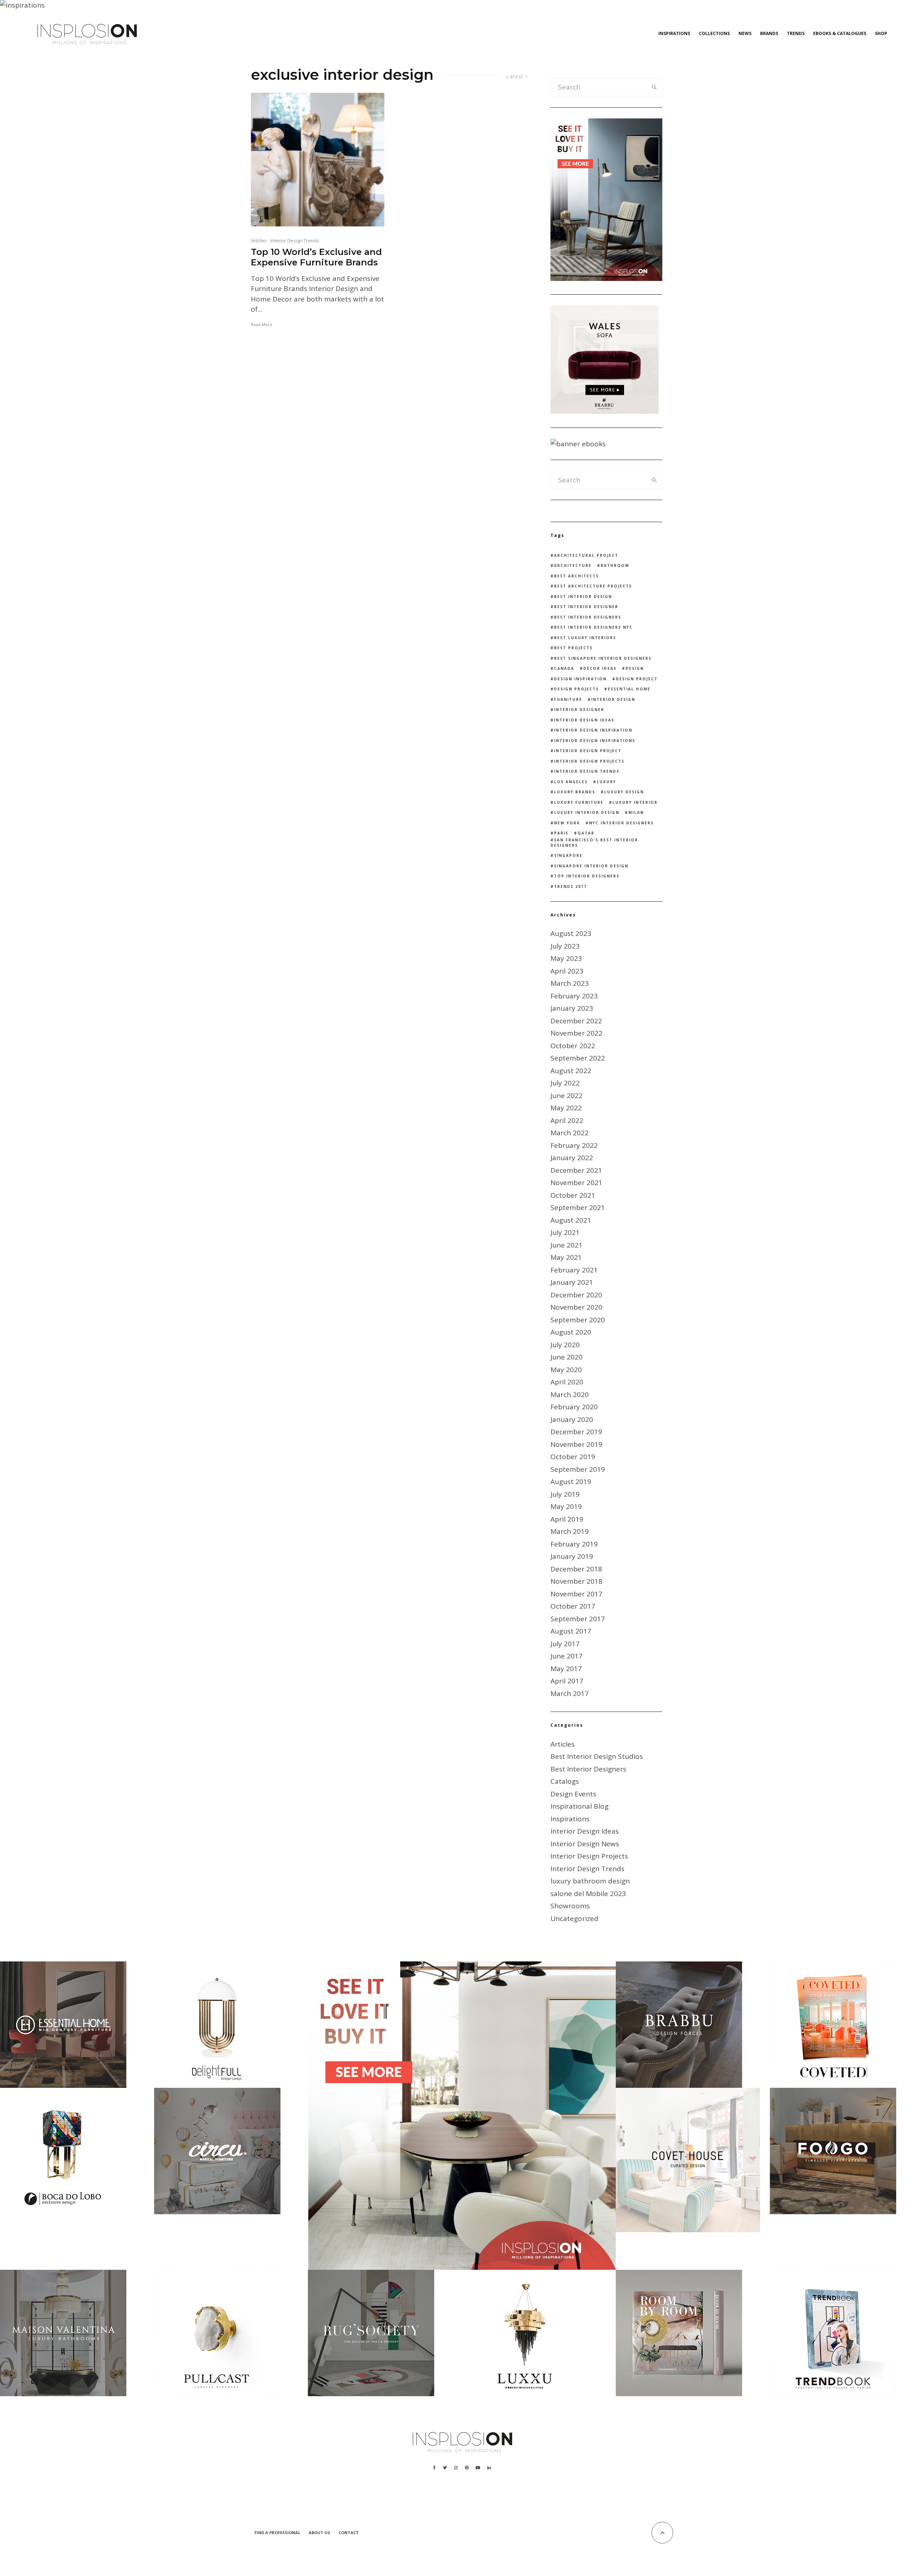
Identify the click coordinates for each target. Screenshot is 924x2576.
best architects (576, 576)
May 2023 (566, 958)
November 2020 (576, 1307)
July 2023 (565, 946)
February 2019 (574, 1544)
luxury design (624, 792)
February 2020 (574, 1407)
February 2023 (574, 996)
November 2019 (576, 1444)
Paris (561, 833)
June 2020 (566, 1357)
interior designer (579, 710)
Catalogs (565, 1781)
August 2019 (571, 1482)
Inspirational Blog (579, 1806)
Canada (564, 668)
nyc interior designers (621, 823)
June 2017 (566, 1656)
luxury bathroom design (590, 1881)
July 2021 (565, 1232)
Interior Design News (585, 1844)
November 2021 (576, 1183)
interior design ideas (584, 720)
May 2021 (566, 1257)
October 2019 (573, 1457)
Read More (261, 324)
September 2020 (578, 1320)
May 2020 (566, 1370)
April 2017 (567, 1681)
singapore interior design (591, 866)
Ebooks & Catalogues (840, 33)
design (635, 668)
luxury (606, 782)
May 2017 (566, 1669)
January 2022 (572, 1158)
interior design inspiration (593, 730)
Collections (714, 33)
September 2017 (578, 1619)
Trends (796, 33)
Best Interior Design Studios (597, 1756)
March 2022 (570, 1133)
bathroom (615, 565)
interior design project (588, 751)
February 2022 (574, 1145)
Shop (881, 33)
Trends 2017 (570, 886)
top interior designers (587, 876)
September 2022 (578, 1058)
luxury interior (635, 802)
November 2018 (576, 1581)
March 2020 (570, 1395)
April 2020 (567, 1382)
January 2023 (572, 1008)
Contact (349, 2532)
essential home (629, 689)
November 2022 (576, 1033)
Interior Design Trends (295, 240)
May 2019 (566, 1506)
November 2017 (576, 1594)
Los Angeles (571, 782)
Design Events (573, 1794)
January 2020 (572, 1419)
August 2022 (571, 1071)
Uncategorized (574, 1918)
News (745, 33)
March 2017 (570, 1694)
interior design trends (587, 771)
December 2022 (576, 1021)
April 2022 (567, 1120)
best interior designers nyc (593, 627)
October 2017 (573, 1606)
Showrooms (570, 1906)
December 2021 (576, 1170)
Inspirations (674, 33)
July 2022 (565, 1083)
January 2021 (572, 1282)
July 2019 (565, 1494)
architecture (573, 565)
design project (637, 679)
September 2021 (578, 1207)
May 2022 (566, 1108)
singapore (568, 855)
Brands (769, 33)
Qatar (586, 833)
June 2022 (566, 1096)
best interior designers (588, 617)
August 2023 (571, 933)
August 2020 (571, 1332)
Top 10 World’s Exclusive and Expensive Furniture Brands (316, 257)
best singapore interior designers (603, 658)
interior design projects (589, 761)
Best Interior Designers (588, 1769)
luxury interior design (587, 812)
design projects (576, 689)
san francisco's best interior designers (594, 843)
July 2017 (565, 1644)
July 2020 (565, 1345)
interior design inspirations (595, 741)
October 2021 (573, 1195)
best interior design (583, 597)
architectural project (586, 555)
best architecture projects (593, 586)
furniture (568, 699)
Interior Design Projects (589, 1856)
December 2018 (576, 1569)
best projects (573, 648)
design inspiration (580, 679)
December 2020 (576, 1295)
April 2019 (567, 1519)
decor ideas (600, 668)
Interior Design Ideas (585, 1831)
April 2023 (567, 971)
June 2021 (566, 1245)
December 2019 (576, 1432)
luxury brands (575, 792)
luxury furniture (579, 802)
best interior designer (586, 607)
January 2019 (572, 1556)
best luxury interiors (585, 638)
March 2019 (570, 1531)
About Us (319, 2532)
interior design (613, 699)
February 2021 (574, 1270)
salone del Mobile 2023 (588, 1894)
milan (636, 812)
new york (567, 823)
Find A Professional (277, 2532)
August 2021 (571, 1220)
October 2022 (573, 1046)
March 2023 (570, 983)
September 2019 (578, 1469)
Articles (259, 240)
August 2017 (571, 1631)
